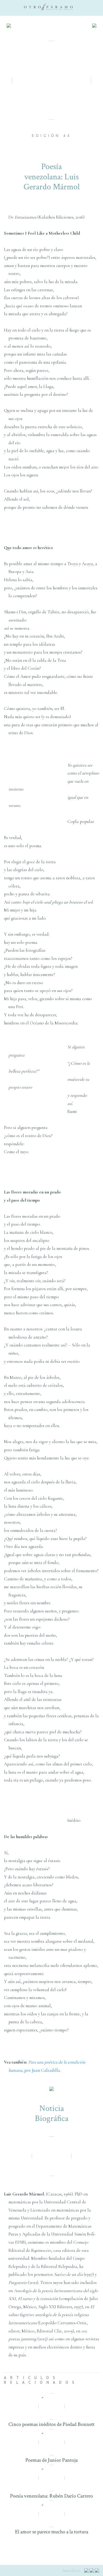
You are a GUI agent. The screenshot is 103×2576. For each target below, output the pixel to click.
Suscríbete (72, 2570)
